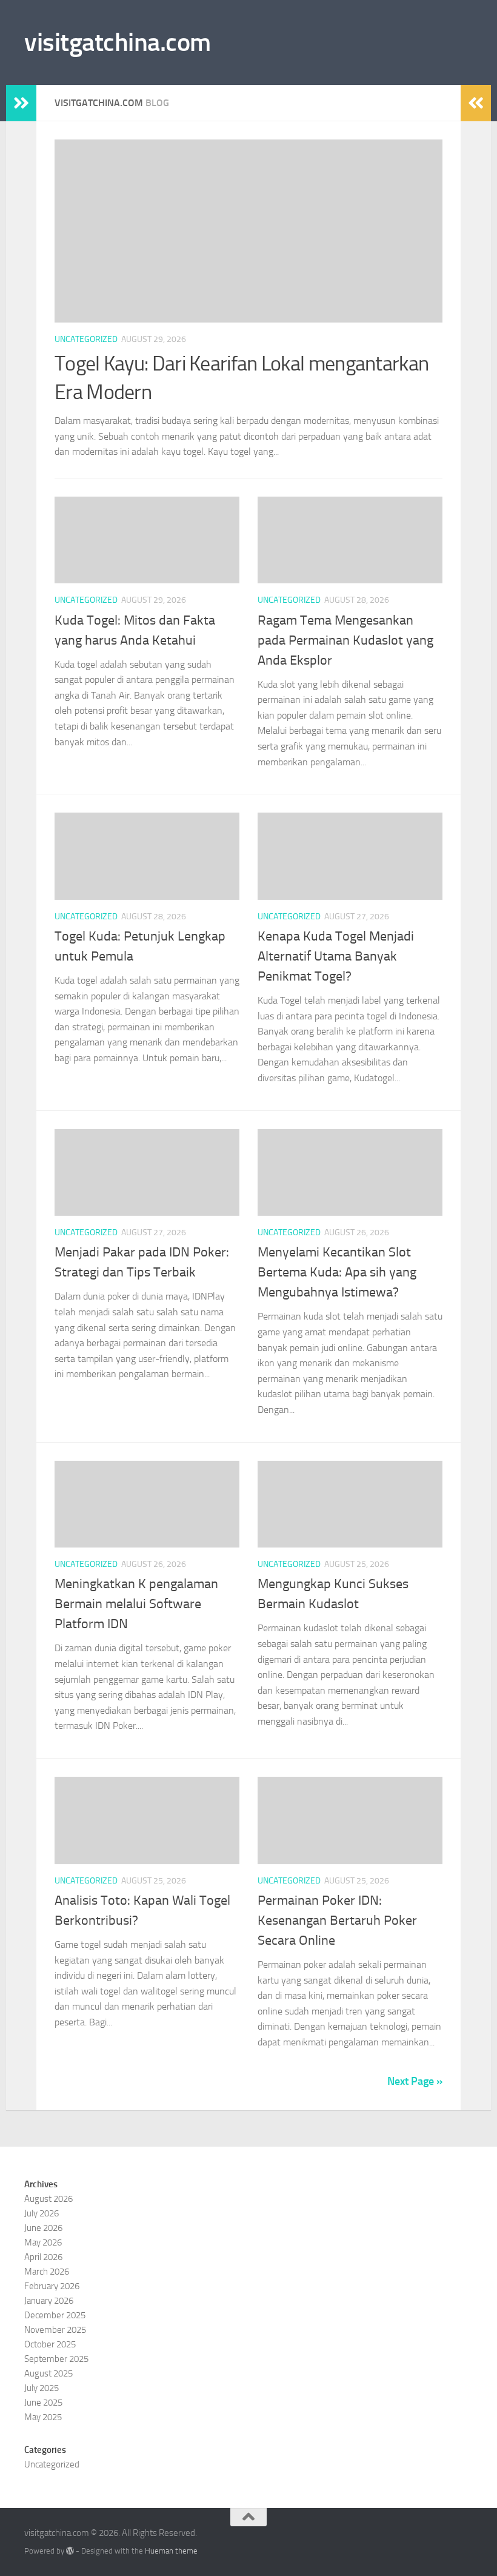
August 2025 (48, 2373)
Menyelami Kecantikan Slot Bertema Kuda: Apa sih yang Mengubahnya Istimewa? (337, 1272)
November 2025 (55, 2330)
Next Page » (415, 2081)
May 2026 (43, 2242)
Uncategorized (86, 339)
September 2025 (56, 2359)
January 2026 (49, 2301)
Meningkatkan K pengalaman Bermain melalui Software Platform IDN (136, 1604)
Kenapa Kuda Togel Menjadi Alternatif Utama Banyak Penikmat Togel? (336, 956)
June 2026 (43, 2228)
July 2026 (42, 2213)
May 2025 (43, 2417)
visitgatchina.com (118, 42)
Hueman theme (171, 2551)
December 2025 (55, 2315)
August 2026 (48, 2199)
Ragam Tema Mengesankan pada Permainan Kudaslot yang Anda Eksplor (345, 640)
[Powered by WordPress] (70, 2551)
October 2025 (50, 2344)
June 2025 (43, 2403)
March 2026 (47, 2272)
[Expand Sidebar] (21, 103)
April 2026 (43, 2257)
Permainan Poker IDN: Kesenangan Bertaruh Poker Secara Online (337, 1920)
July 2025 (42, 2388)
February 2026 (52, 2286)
